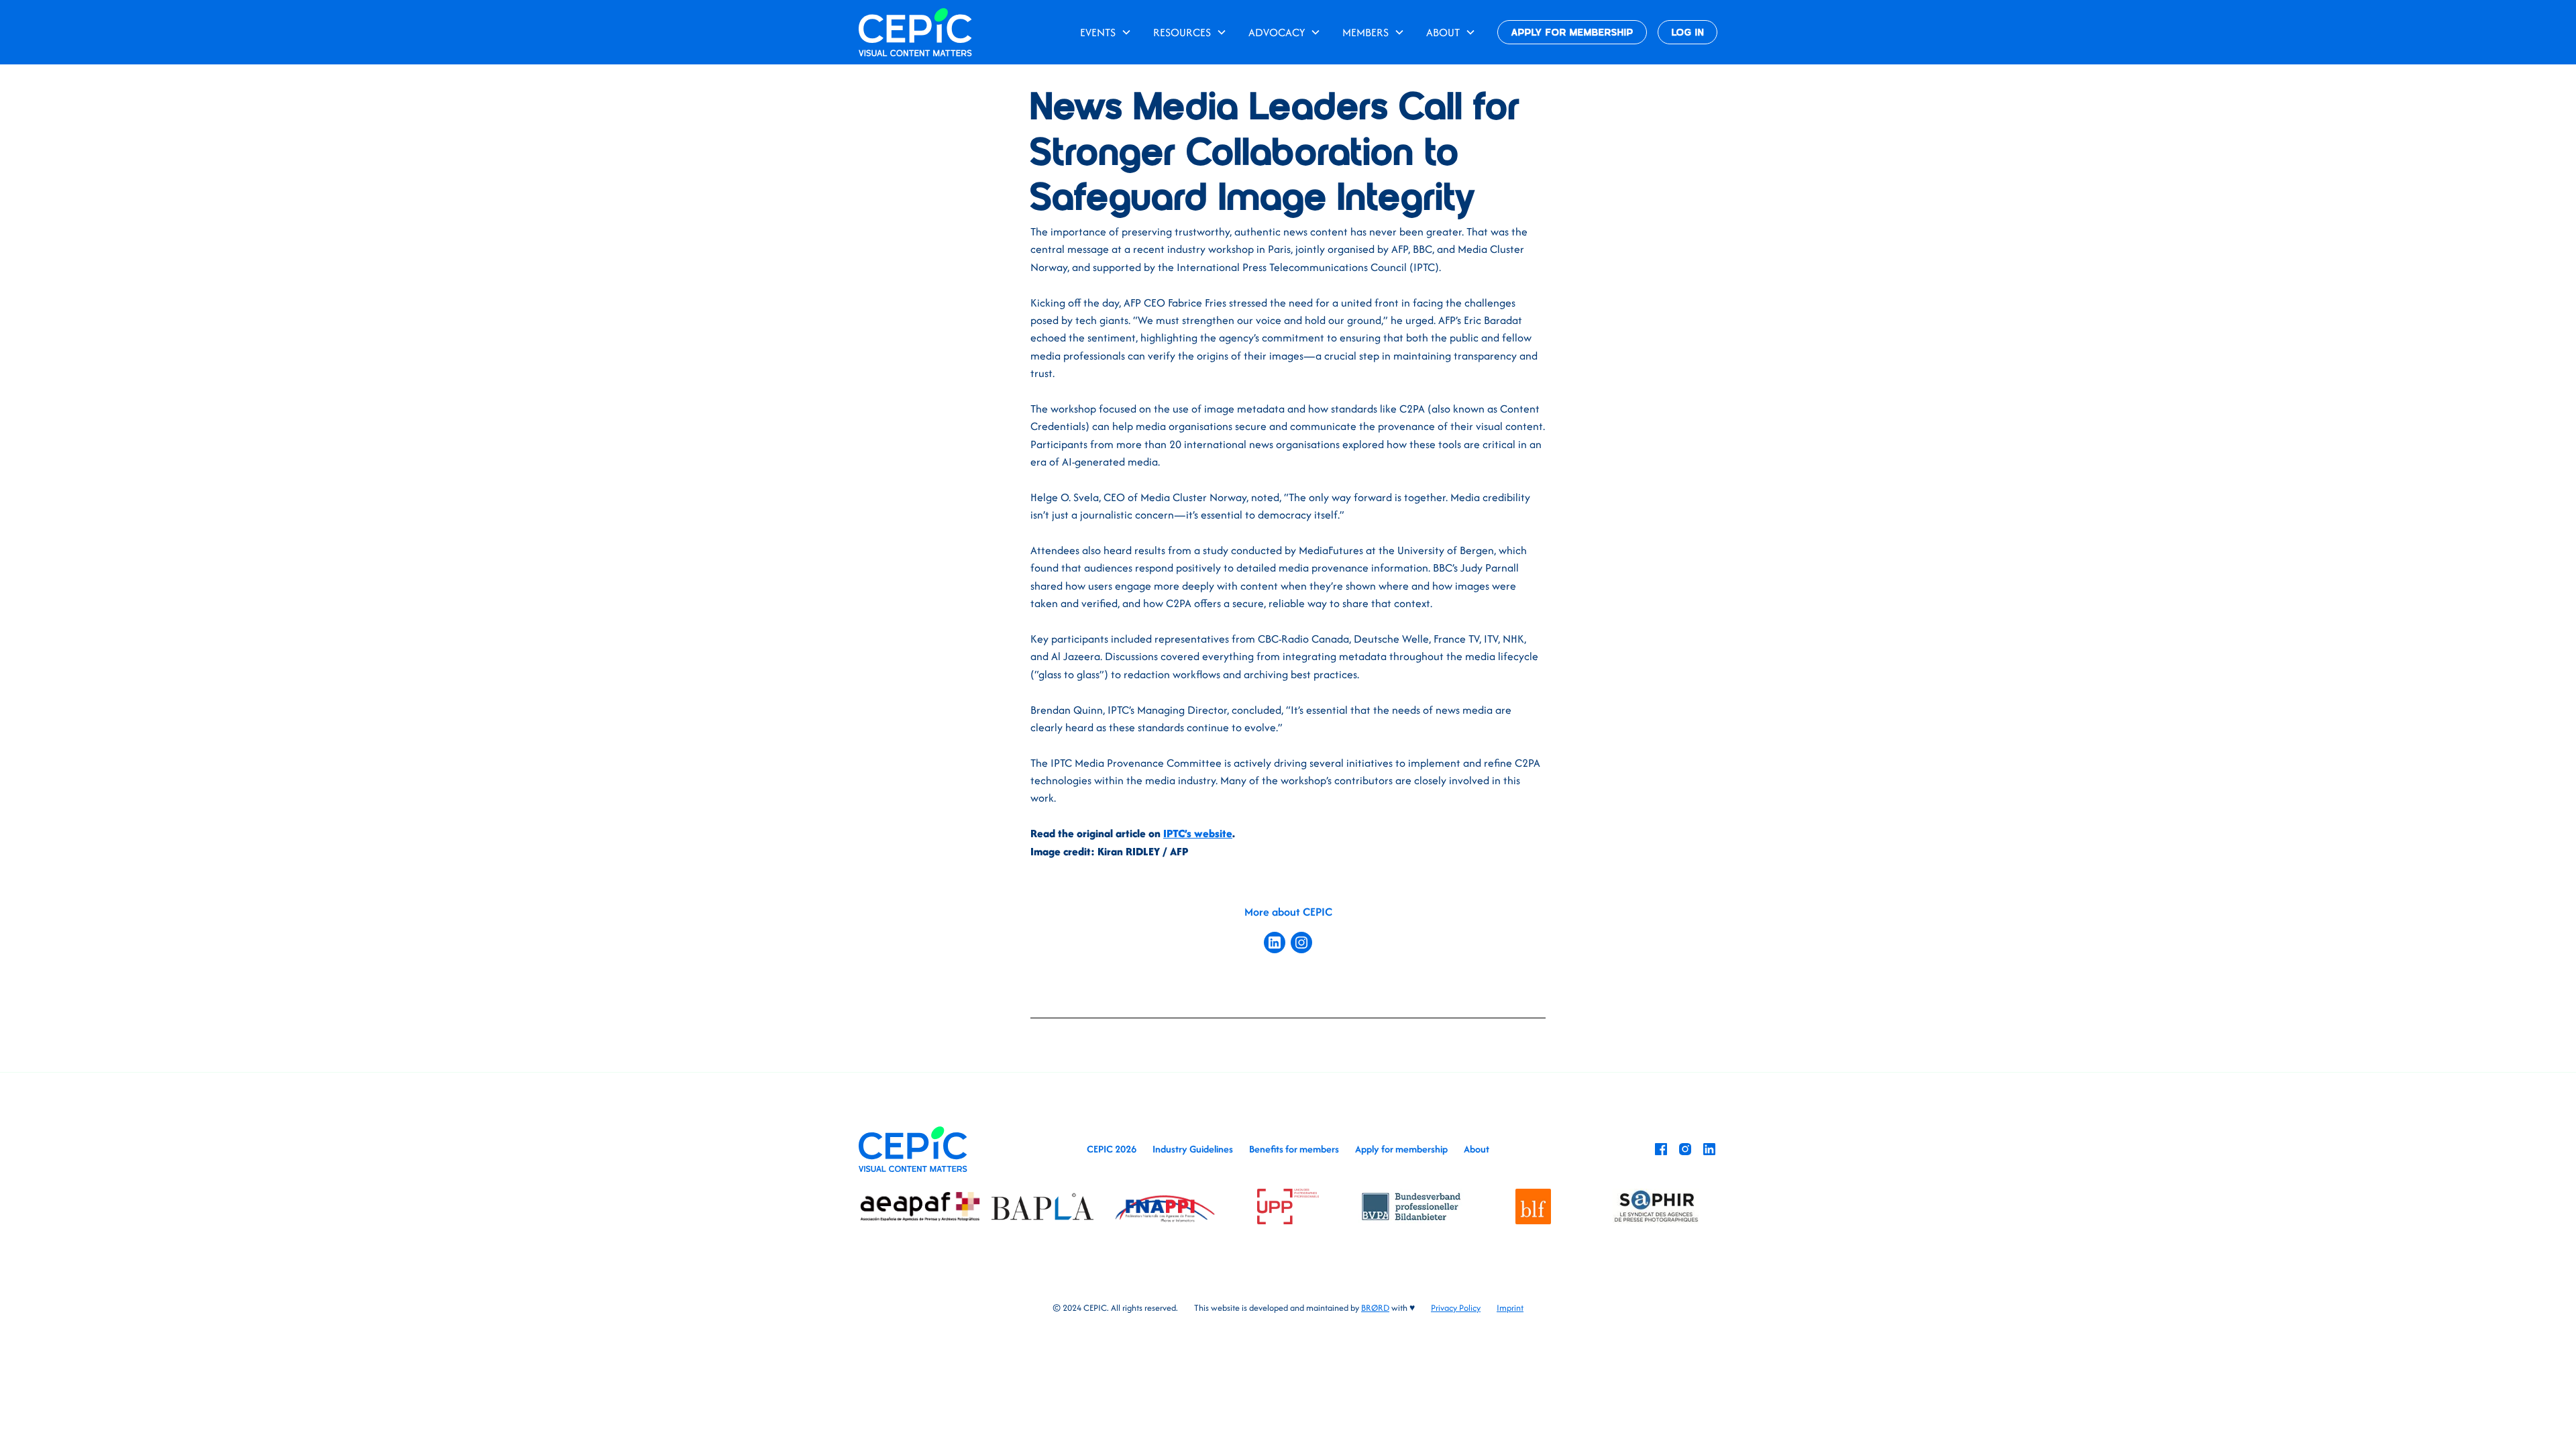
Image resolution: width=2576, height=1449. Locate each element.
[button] (1106, 32)
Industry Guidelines (1193, 1149)
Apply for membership (1401, 1149)
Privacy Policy (1456, 1308)
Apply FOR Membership (1572, 33)
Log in (1688, 33)
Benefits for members (1294, 1149)
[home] (915, 32)
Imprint (1510, 1308)
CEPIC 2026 (1112, 1149)
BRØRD (1375, 1308)
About (1477, 1149)
